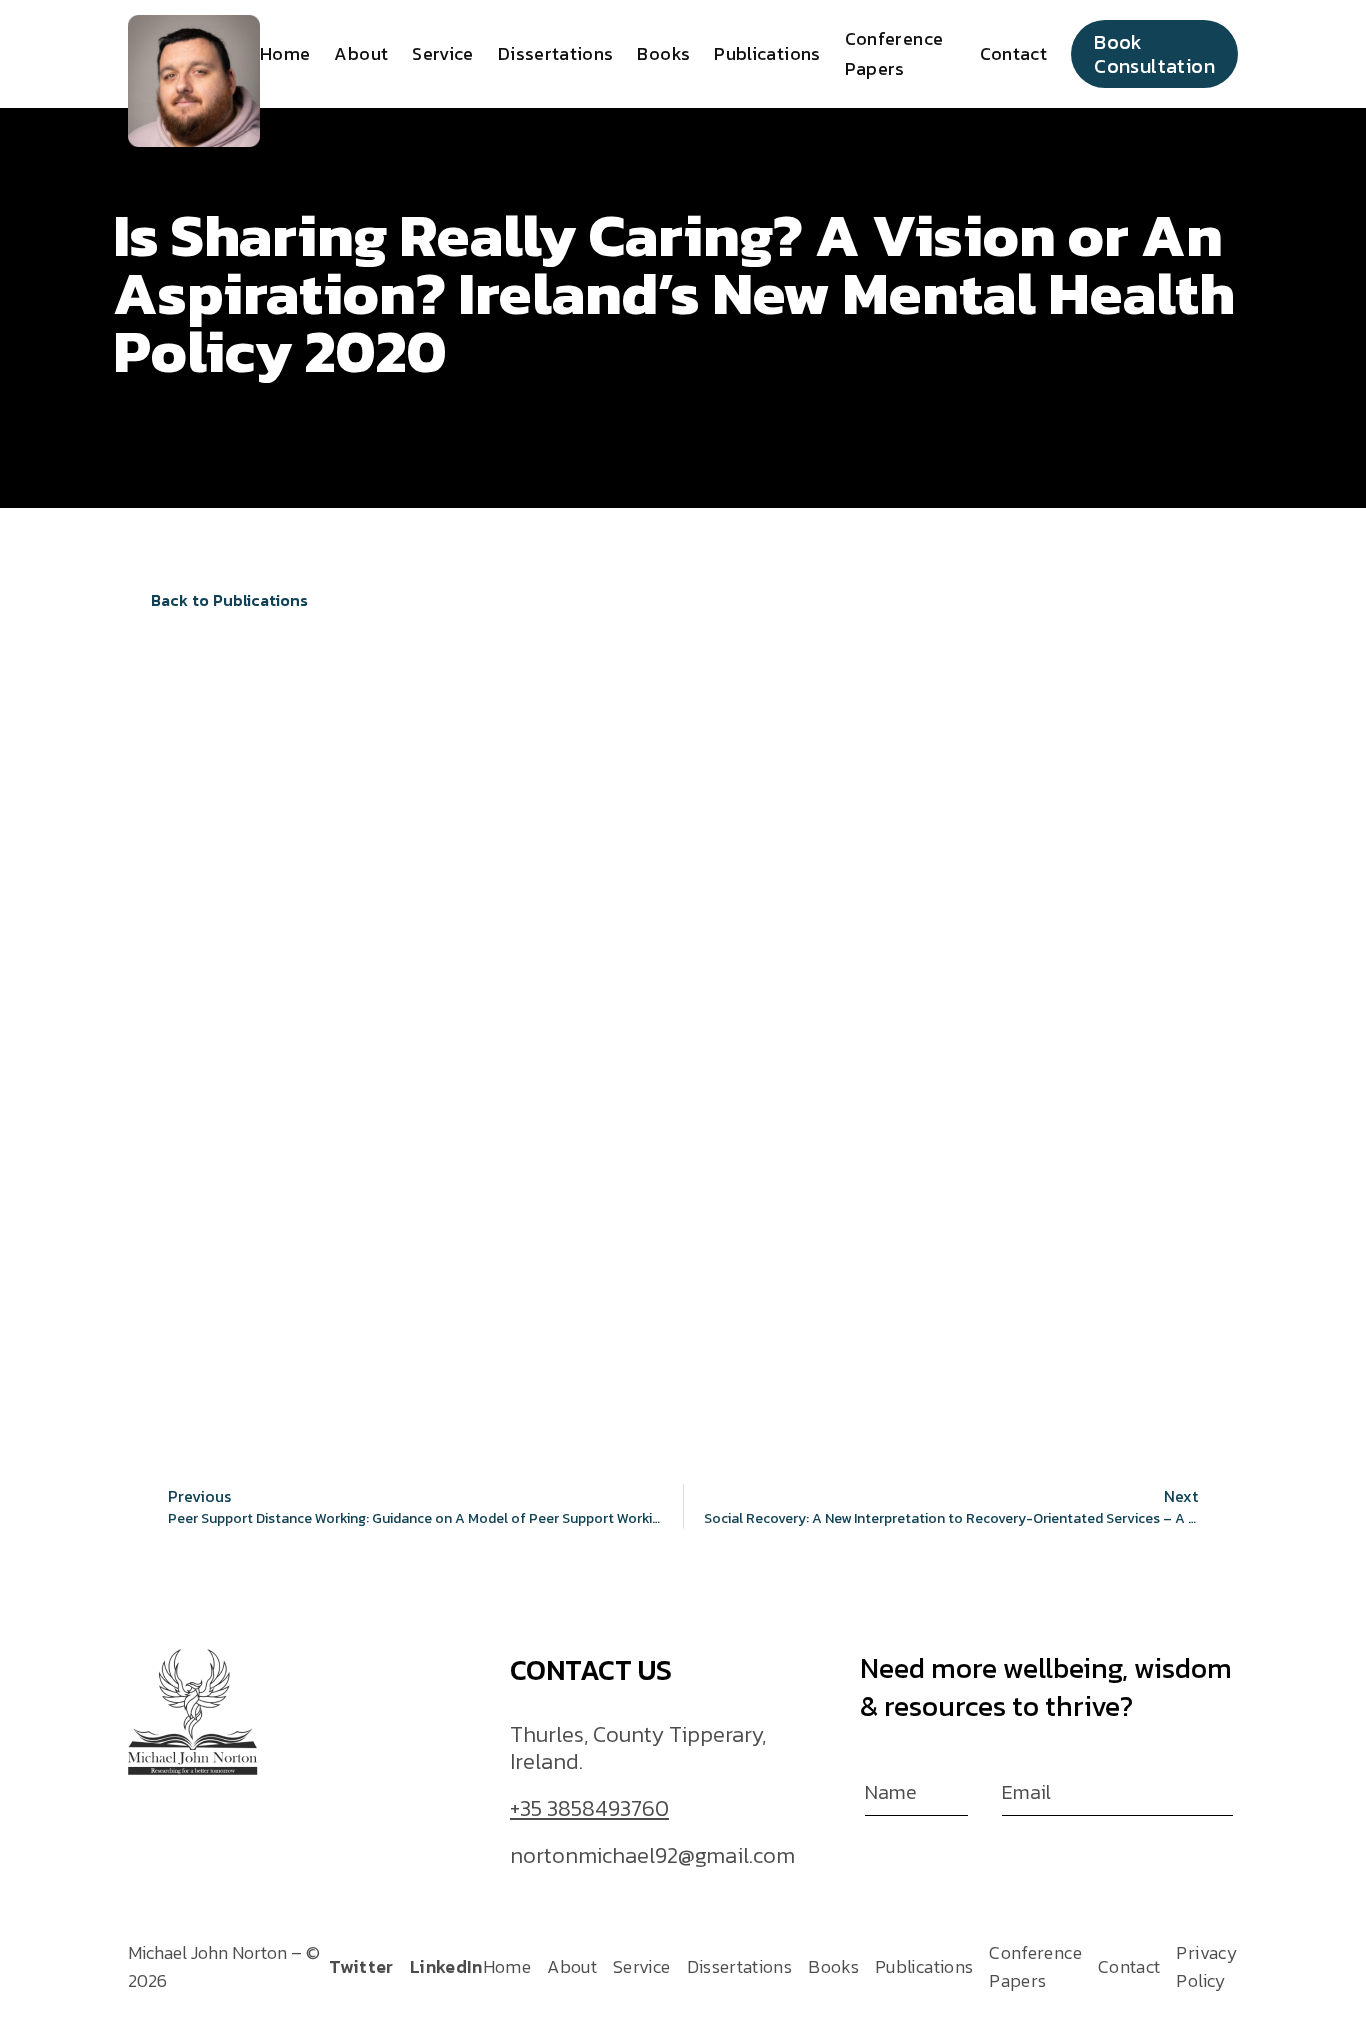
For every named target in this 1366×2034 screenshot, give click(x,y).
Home (285, 53)
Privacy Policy (1207, 1966)
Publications (767, 53)
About (361, 53)
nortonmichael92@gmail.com (652, 1857)
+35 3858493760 (589, 1810)
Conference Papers (1035, 1966)
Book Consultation (1154, 54)
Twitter (361, 1966)
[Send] (1226, 1796)
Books (663, 53)
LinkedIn (446, 1966)
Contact (1014, 53)
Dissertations (556, 53)
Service (443, 53)
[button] (220, 600)
